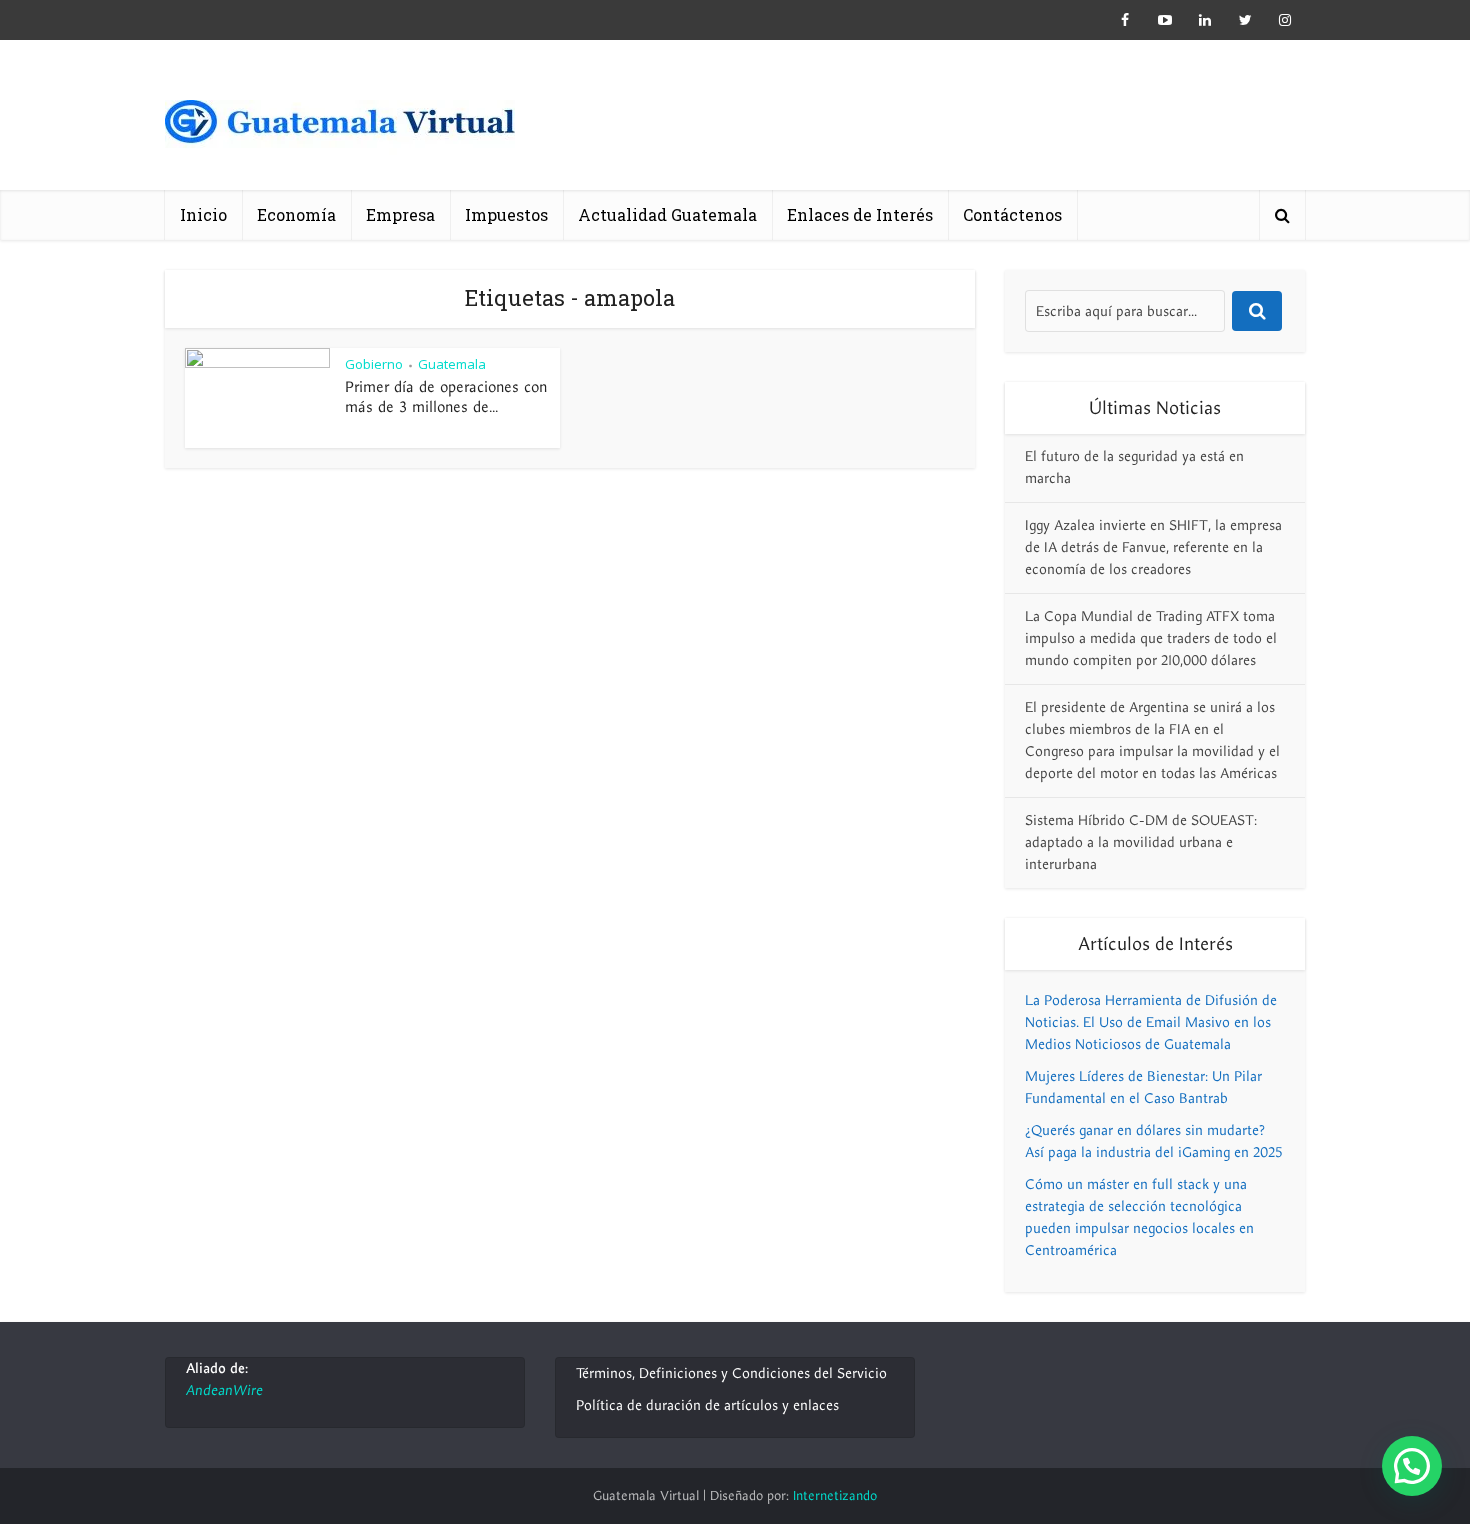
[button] (1412, 1466)
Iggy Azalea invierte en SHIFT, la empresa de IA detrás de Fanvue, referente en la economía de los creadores (1153, 547)
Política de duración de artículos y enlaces (707, 1405)
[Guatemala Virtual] (340, 127)
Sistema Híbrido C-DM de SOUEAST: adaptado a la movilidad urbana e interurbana (1141, 842)
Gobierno (374, 364)
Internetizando (835, 1496)
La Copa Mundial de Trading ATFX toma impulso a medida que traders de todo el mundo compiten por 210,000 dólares (1151, 638)
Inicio (203, 214)
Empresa (400, 214)
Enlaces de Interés (860, 214)
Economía (296, 214)
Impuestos (506, 214)
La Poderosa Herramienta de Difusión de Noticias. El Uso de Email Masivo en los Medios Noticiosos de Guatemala (1151, 1022)
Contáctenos (1012, 214)
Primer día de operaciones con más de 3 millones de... (446, 397)
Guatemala (452, 364)
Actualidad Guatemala (667, 214)
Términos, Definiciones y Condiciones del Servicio (731, 1373)
